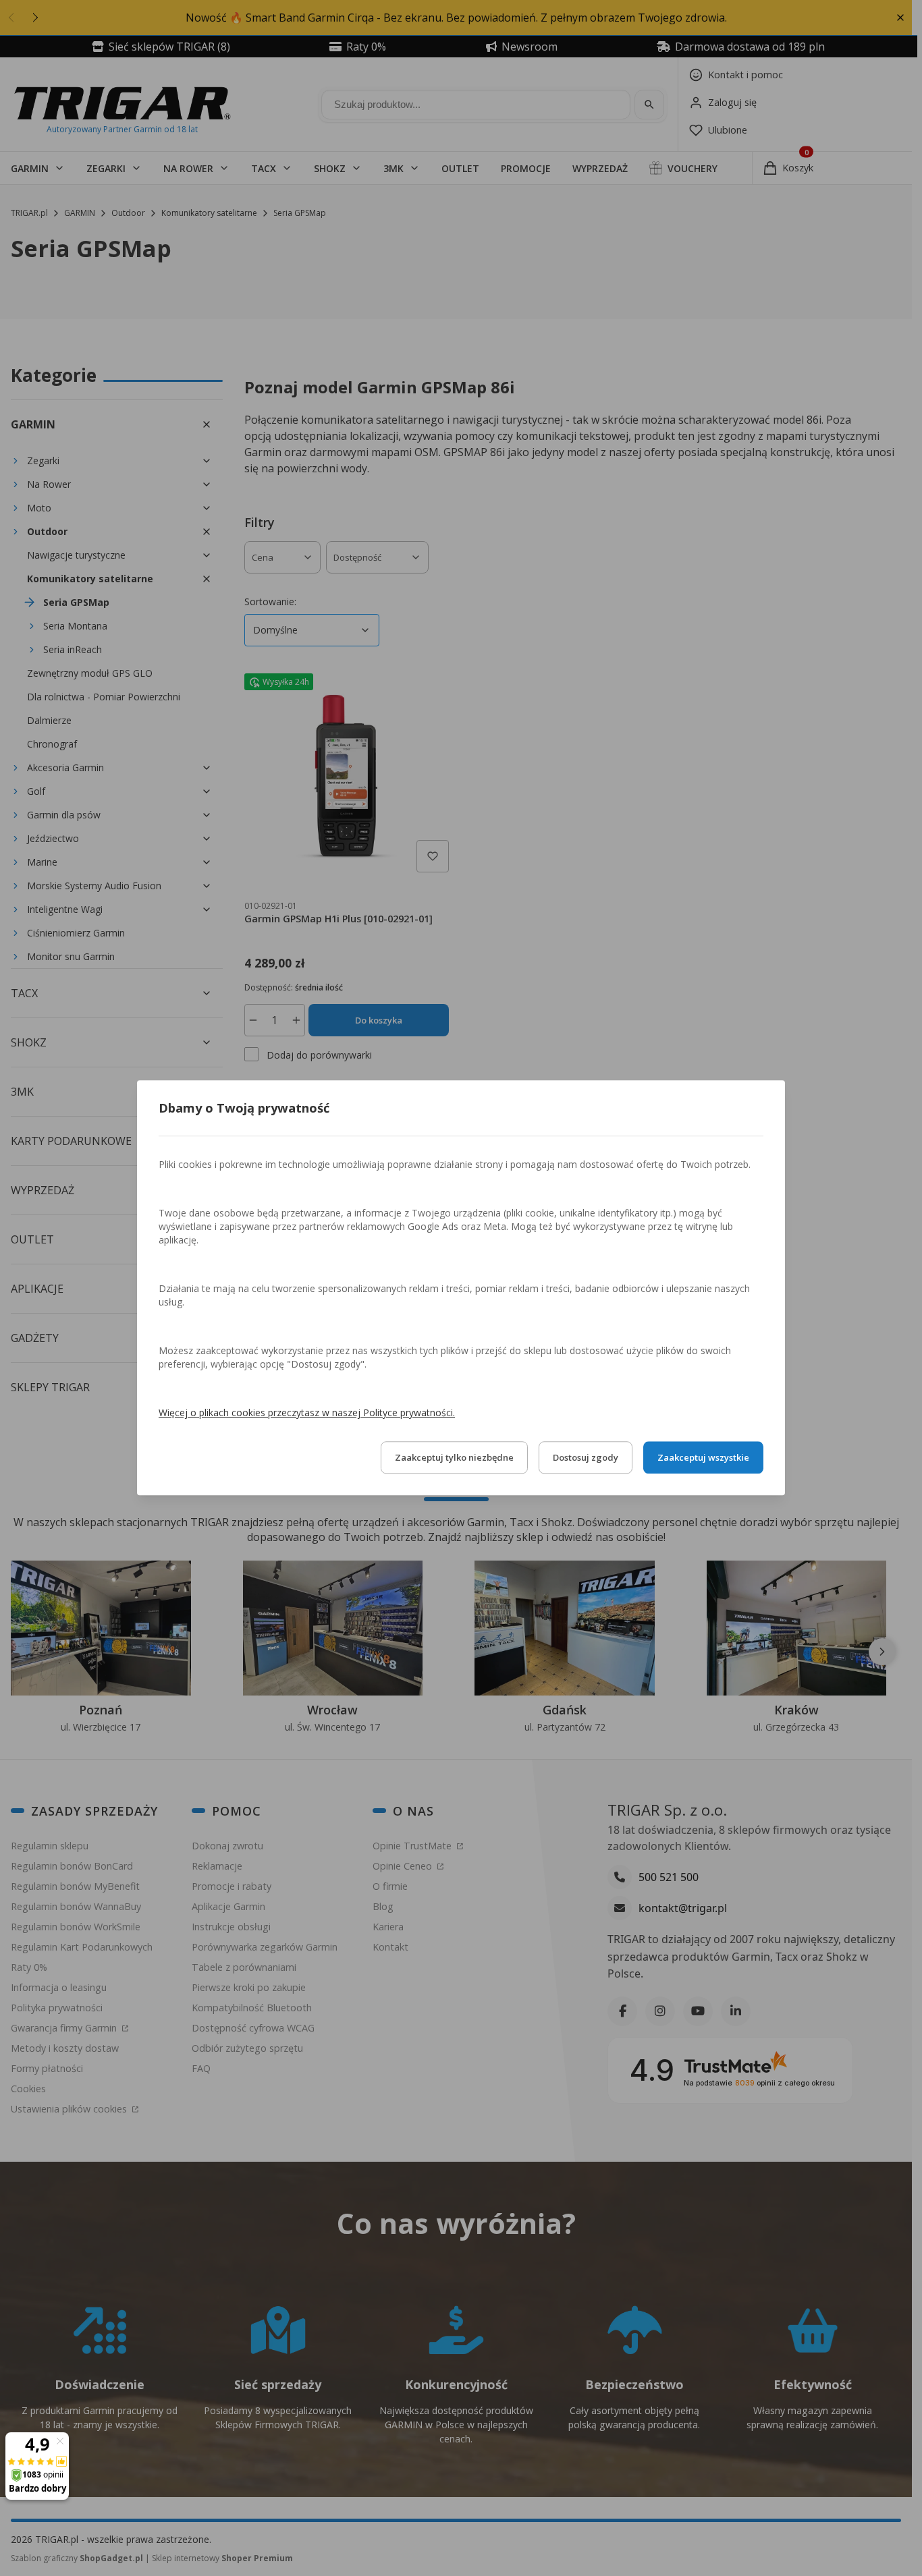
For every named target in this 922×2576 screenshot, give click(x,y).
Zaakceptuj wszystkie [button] (703, 1458)
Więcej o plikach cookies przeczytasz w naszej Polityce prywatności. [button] (307, 1413)
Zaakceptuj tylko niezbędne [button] (454, 1458)
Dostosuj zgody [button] (586, 1458)
